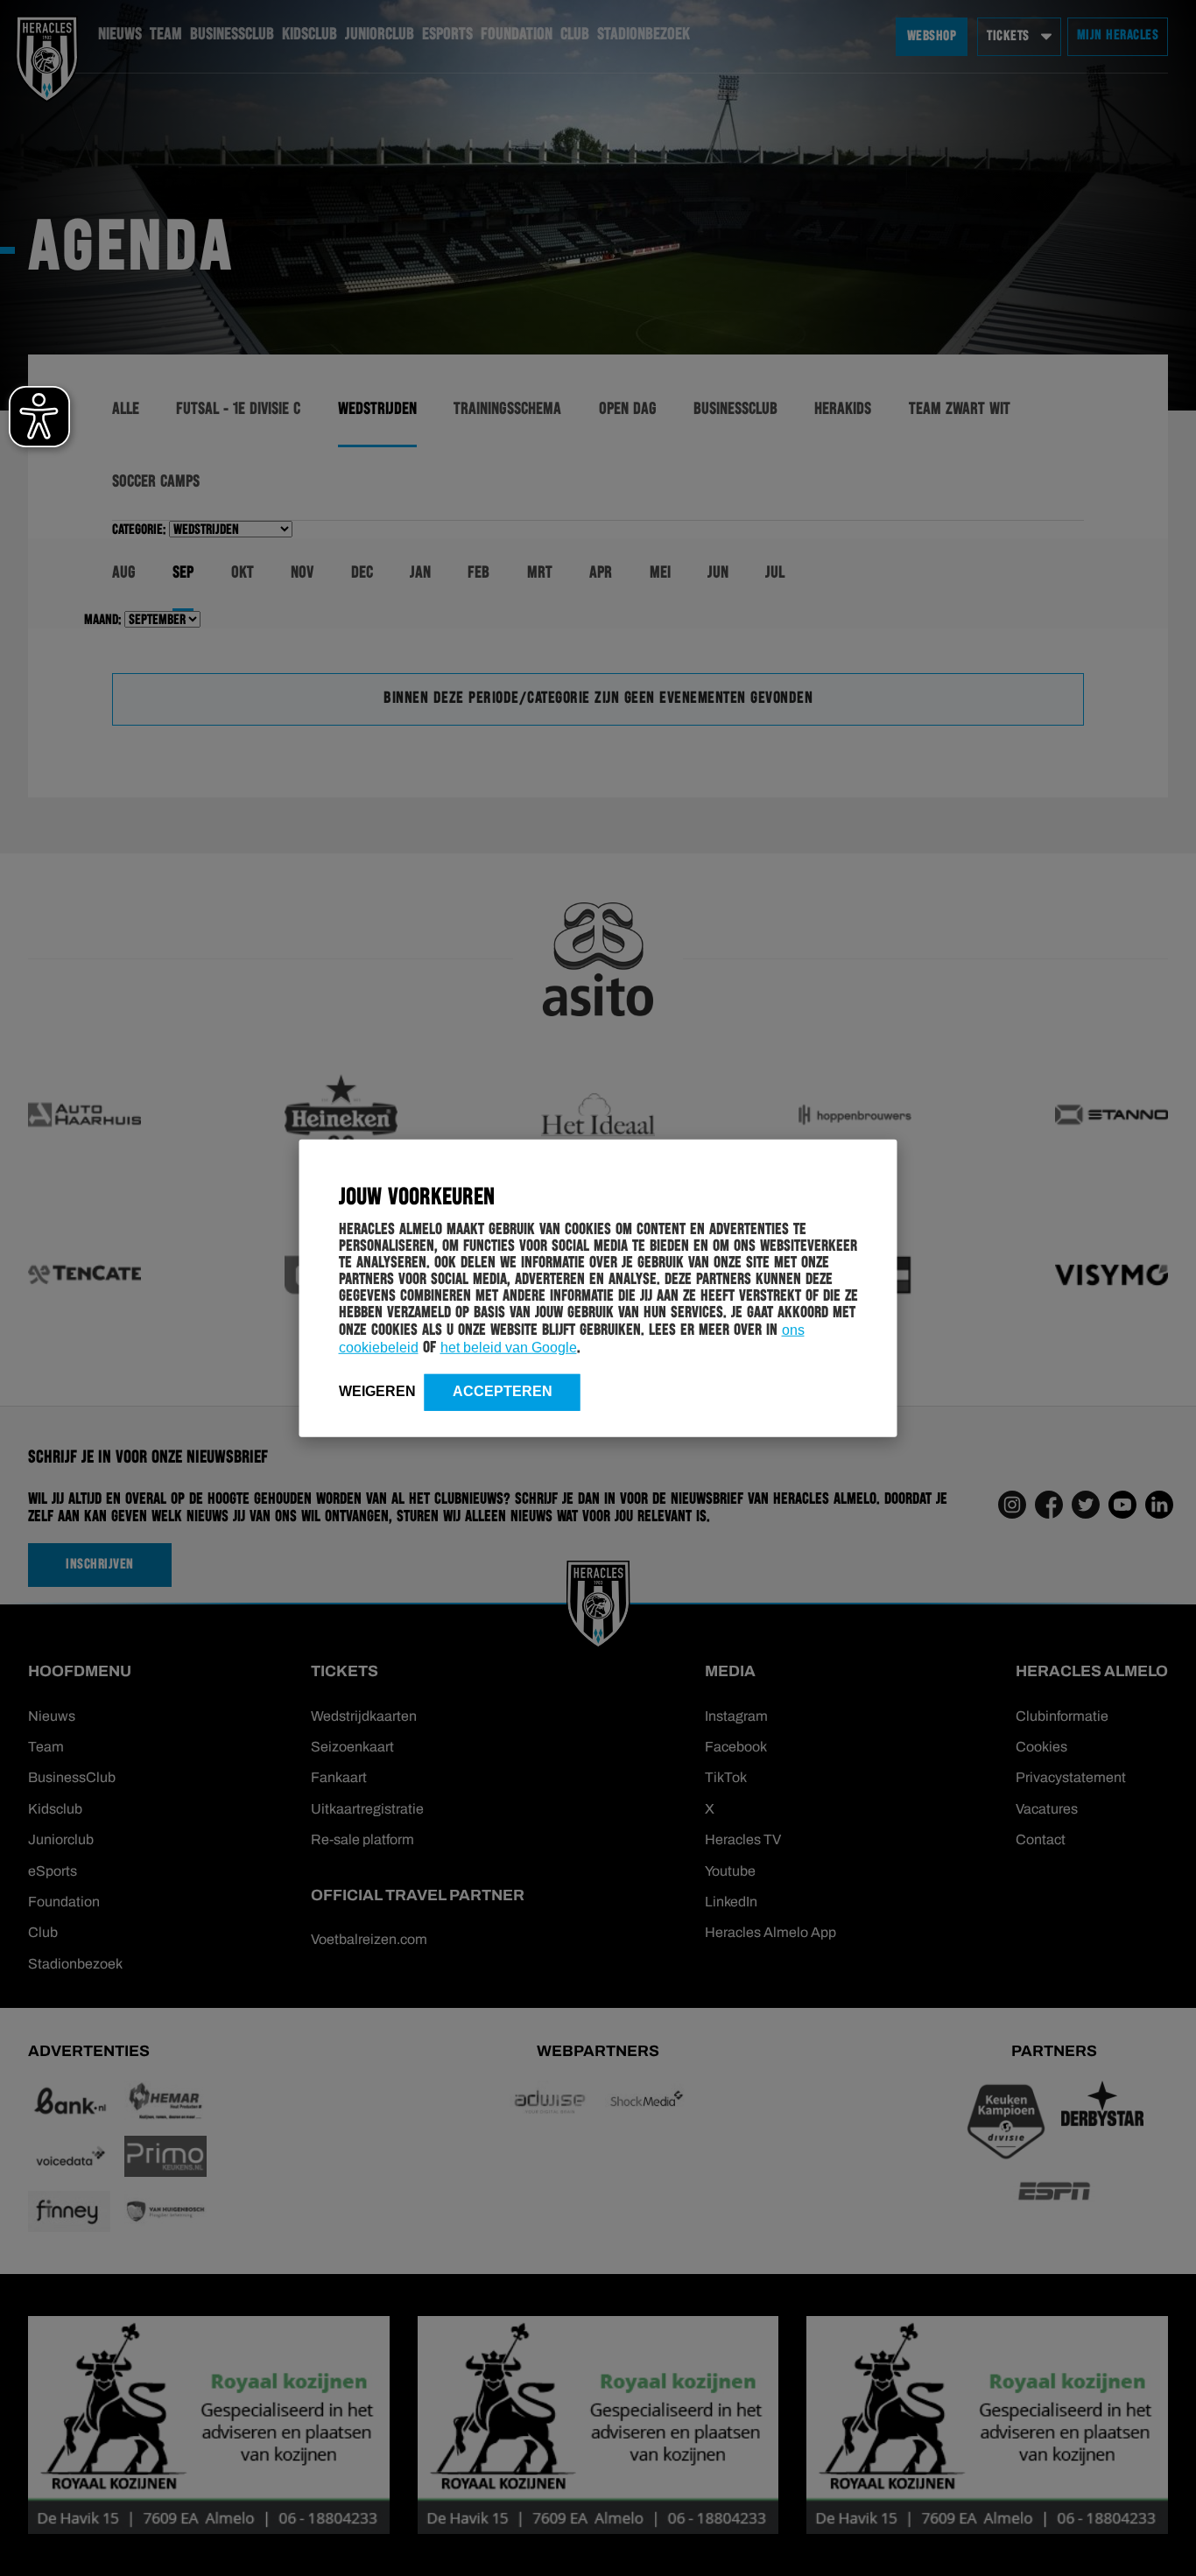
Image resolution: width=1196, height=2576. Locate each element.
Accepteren (503, 1390)
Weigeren (377, 1390)
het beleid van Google (509, 1347)
